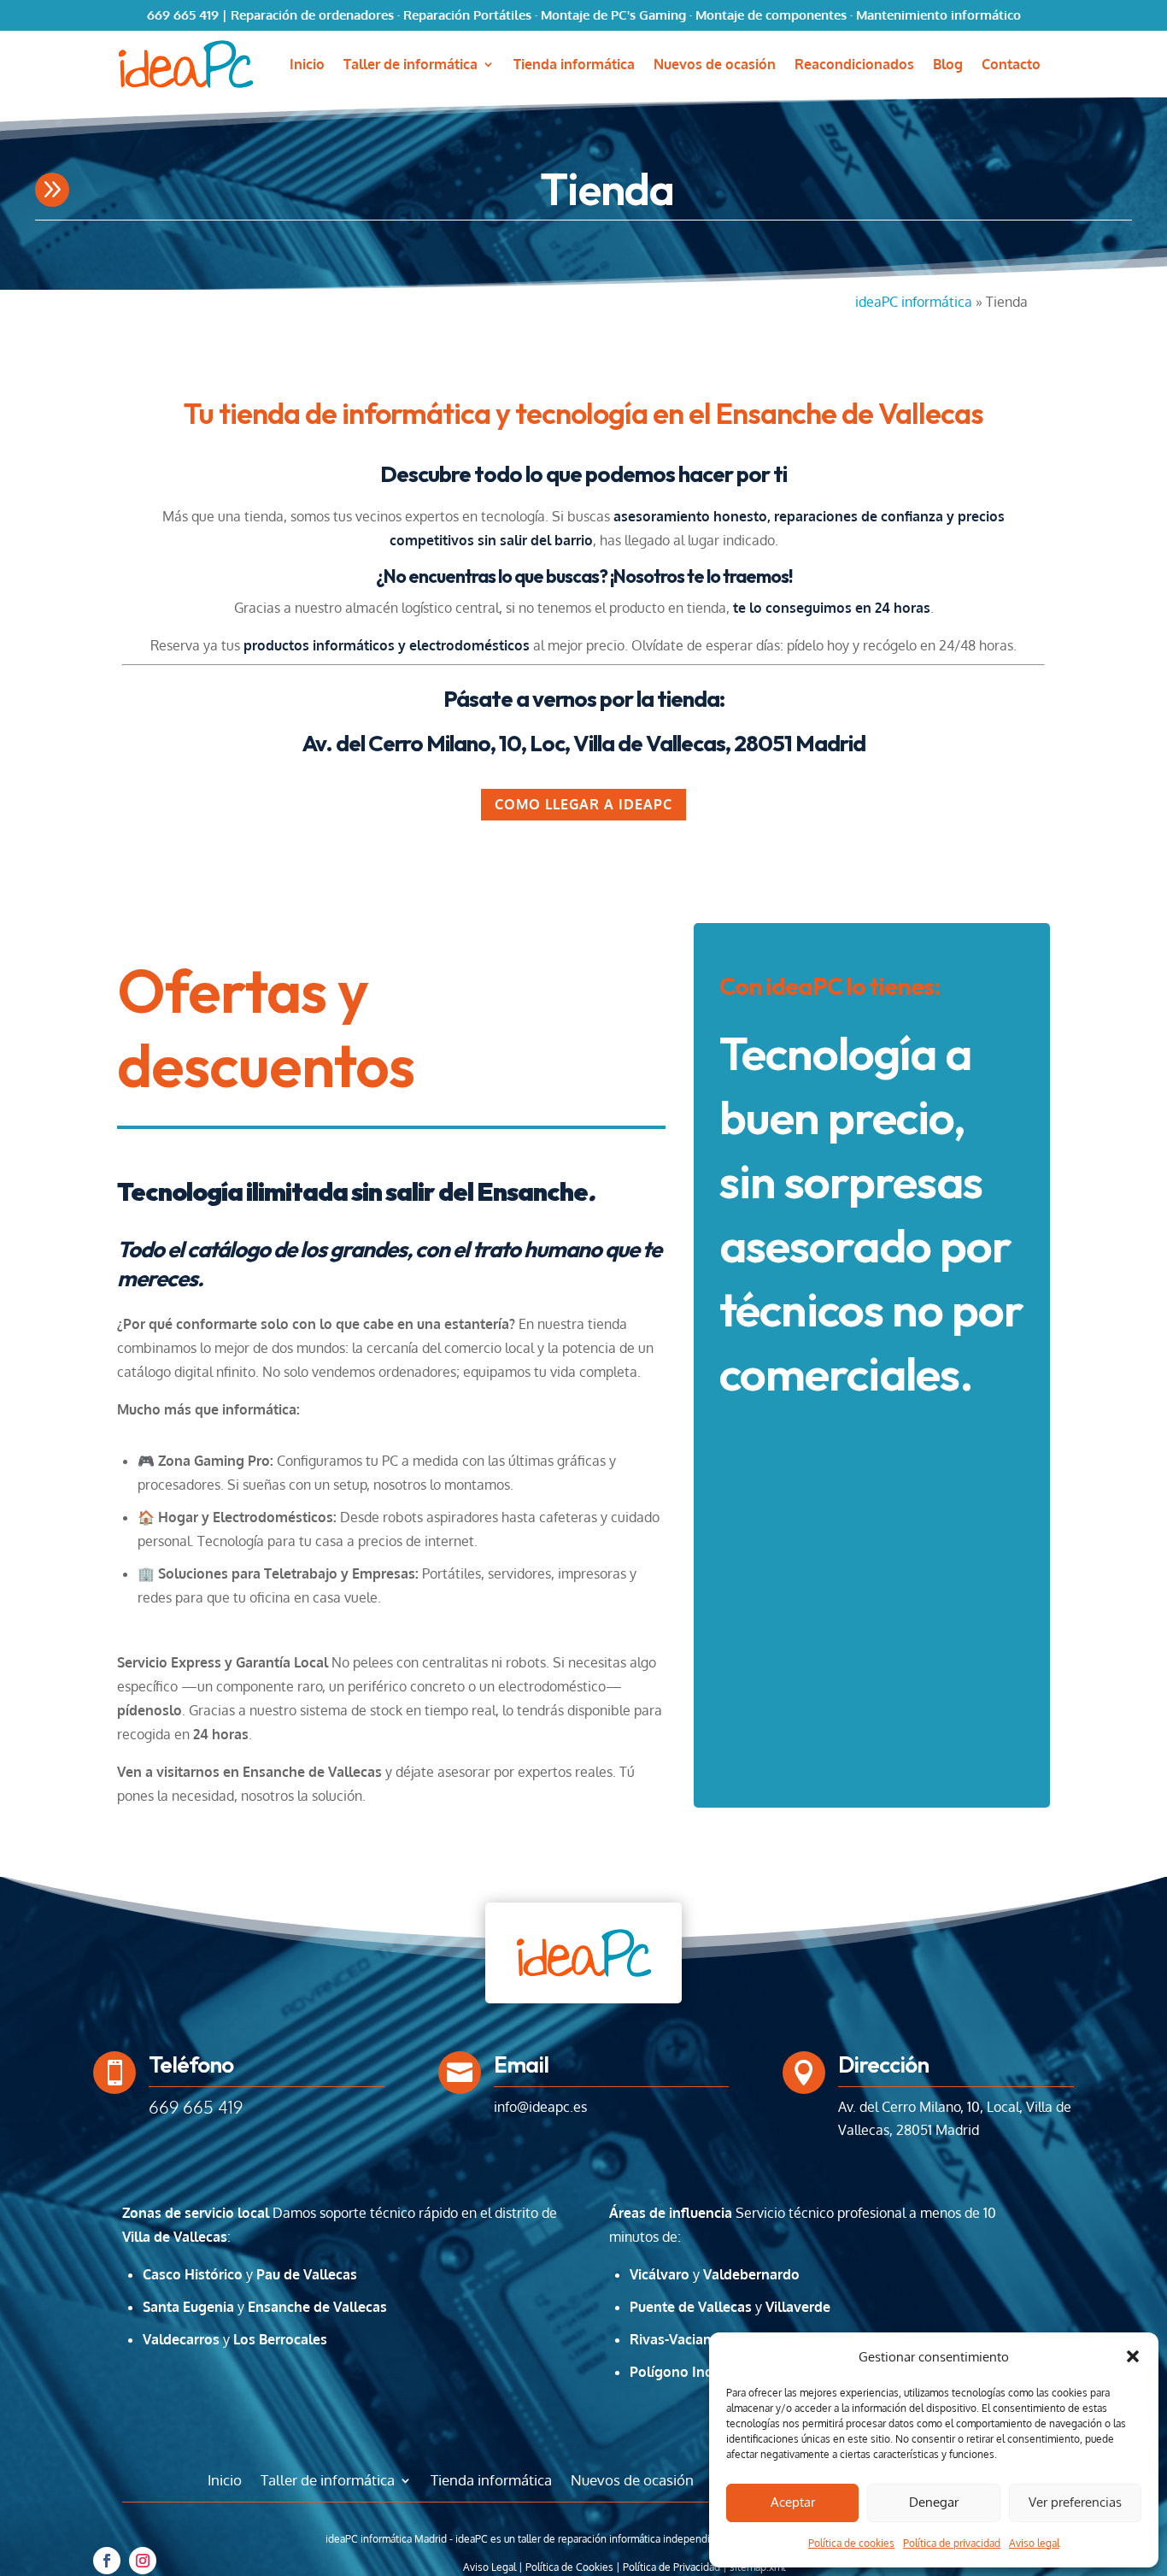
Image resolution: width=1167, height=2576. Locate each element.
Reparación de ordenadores (312, 15)
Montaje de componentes (771, 15)
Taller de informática (411, 65)
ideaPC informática (914, 302)
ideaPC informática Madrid (386, 2539)
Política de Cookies (569, 2567)
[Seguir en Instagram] (143, 2561)
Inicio (307, 65)
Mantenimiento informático (938, 15)
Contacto (1011, 65)
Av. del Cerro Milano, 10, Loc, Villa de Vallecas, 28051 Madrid (583, 743)
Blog (948, 65)
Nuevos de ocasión (715, 65)
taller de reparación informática (589, 2539)
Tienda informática (574, 65)
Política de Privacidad (671, 2567)
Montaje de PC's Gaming (613, 15)
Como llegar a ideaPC (583, 804)
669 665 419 (183, 15)
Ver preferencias (1075, 2502)
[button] (1133, 2356)
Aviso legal (1034, 2543)
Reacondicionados (854, 65)
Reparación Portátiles (467, 15)
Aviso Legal (490, 2567)
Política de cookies (851, 2543)
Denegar (934, 2502)
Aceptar (793, 2502)
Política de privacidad (952, 2543)
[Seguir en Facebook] (107, 2561)
